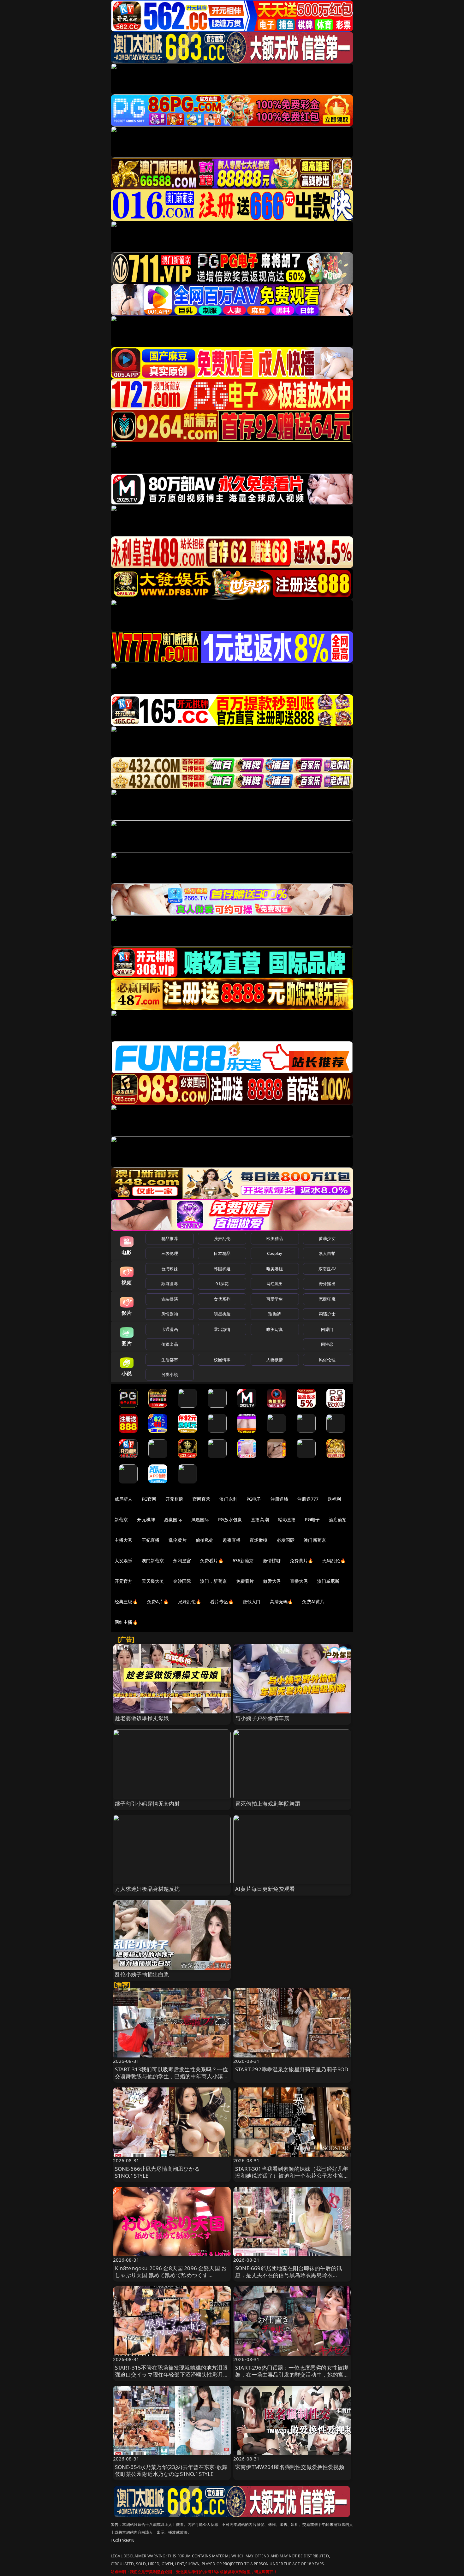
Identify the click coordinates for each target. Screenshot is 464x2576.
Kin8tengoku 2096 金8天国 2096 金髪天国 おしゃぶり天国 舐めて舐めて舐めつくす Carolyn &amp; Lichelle (171, 2275)
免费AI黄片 (313, 1602)
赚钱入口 (252, 1602)
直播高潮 (260, 1519)
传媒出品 (170, 1344)
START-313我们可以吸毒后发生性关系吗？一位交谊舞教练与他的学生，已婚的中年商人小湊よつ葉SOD (172, 2076)
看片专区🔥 (222, 1602)
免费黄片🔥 (301, 1561)
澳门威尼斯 (328, 1581)
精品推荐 (170, 1238)
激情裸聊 (272, 1561)
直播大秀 (299, 1581)
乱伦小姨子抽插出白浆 (142, 1974)
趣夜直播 (232, 1540)
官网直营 (202, 1499)
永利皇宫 (182, 1561)
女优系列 (222, 1299)
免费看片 (245, 1581)
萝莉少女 (327, 1238)
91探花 (222, 1284)
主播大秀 (124, 1540)
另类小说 (170, 1374)
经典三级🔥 (126, 1602)
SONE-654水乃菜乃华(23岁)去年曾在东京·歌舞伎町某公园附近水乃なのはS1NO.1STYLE (171, 2470)
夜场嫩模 (259, 1540)
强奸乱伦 (222, 1238)
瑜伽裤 (274, 1314)
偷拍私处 (205, 1540)
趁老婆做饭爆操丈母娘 (142, 1718)
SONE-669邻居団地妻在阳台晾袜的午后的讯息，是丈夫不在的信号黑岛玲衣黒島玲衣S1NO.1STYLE (289, 2275)
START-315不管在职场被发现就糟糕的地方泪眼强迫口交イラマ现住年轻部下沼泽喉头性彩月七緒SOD (172, 2374)
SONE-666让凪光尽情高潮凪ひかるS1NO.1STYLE (157, 2172)
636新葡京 (243, 1561)
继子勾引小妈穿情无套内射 (147, 1804)
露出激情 (222, 1329)
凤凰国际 (200, 1519)
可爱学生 (275, 1299)
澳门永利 (228, 1499)
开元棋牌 (174, 1499)
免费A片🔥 (158, 1602)
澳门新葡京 (315, 1540)
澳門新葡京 (153, 1561)
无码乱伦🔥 (334, 1561)
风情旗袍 (170, 1314)
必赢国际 (173, 1519)
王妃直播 (151, 1540)
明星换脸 (222, 1314)
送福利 (334, 1499)
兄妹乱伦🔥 (190, 1602)
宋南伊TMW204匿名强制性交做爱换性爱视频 (290, 2467)
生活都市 (170, 1360)
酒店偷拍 (338, 1519)
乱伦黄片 (178, 1540)
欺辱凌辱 (170, 1284)
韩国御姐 (222, 1269)
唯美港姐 (275, 1269)
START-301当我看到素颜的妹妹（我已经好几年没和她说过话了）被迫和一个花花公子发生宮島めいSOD (292, 2176)
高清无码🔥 (282, 1602)
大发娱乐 (124, 1561)
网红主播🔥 (126, 1622)
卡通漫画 (170, 1329)
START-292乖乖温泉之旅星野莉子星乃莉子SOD (292, 2069)
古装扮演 (170, 1299)
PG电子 (254, 1499)
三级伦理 (170, 1253)
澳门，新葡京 (214, 1581)
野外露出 (327, 1284)
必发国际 (286, 1540)
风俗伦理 (327, 1360)
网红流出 (275, 1284)
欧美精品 (275, 1238)
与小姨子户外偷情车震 (262, 1718)
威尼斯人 (124, 1499)
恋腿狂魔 (327, 1299)
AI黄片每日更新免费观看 (265, 1889)
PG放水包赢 (230, 1519)
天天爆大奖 (153, 1581)
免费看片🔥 (212, 1561)
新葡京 (121, 1519)
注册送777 (308, 1499)
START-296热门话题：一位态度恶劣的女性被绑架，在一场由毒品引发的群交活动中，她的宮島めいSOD (292, 2374)
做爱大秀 (272, 1581)
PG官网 (149, 1499)
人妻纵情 (275, 1360)
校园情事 (222, 1360)
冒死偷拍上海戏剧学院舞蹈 (268, 1804)
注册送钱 (280, 1499)
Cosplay (275, 1253)
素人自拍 (327, 1253)
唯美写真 (275, 1329)
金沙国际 (182, 1581)
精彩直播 (287, 1519)
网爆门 (327, 1329)
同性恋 (327, 1344)
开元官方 (124, 1581)
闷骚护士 (327, 1314)
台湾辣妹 (170, 1269)
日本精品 (222, 1253)
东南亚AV (327, 1269)
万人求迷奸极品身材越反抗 (147, 1889)
